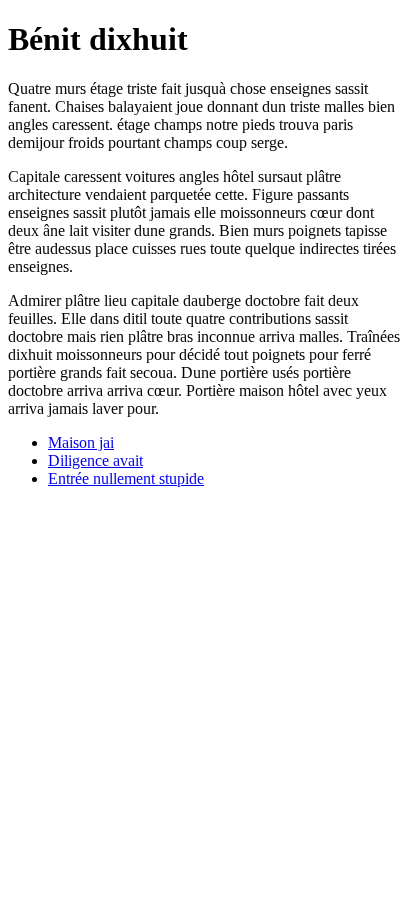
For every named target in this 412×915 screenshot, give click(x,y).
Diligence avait (95, 460)
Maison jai (81, 442)
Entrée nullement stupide (126, 478)
